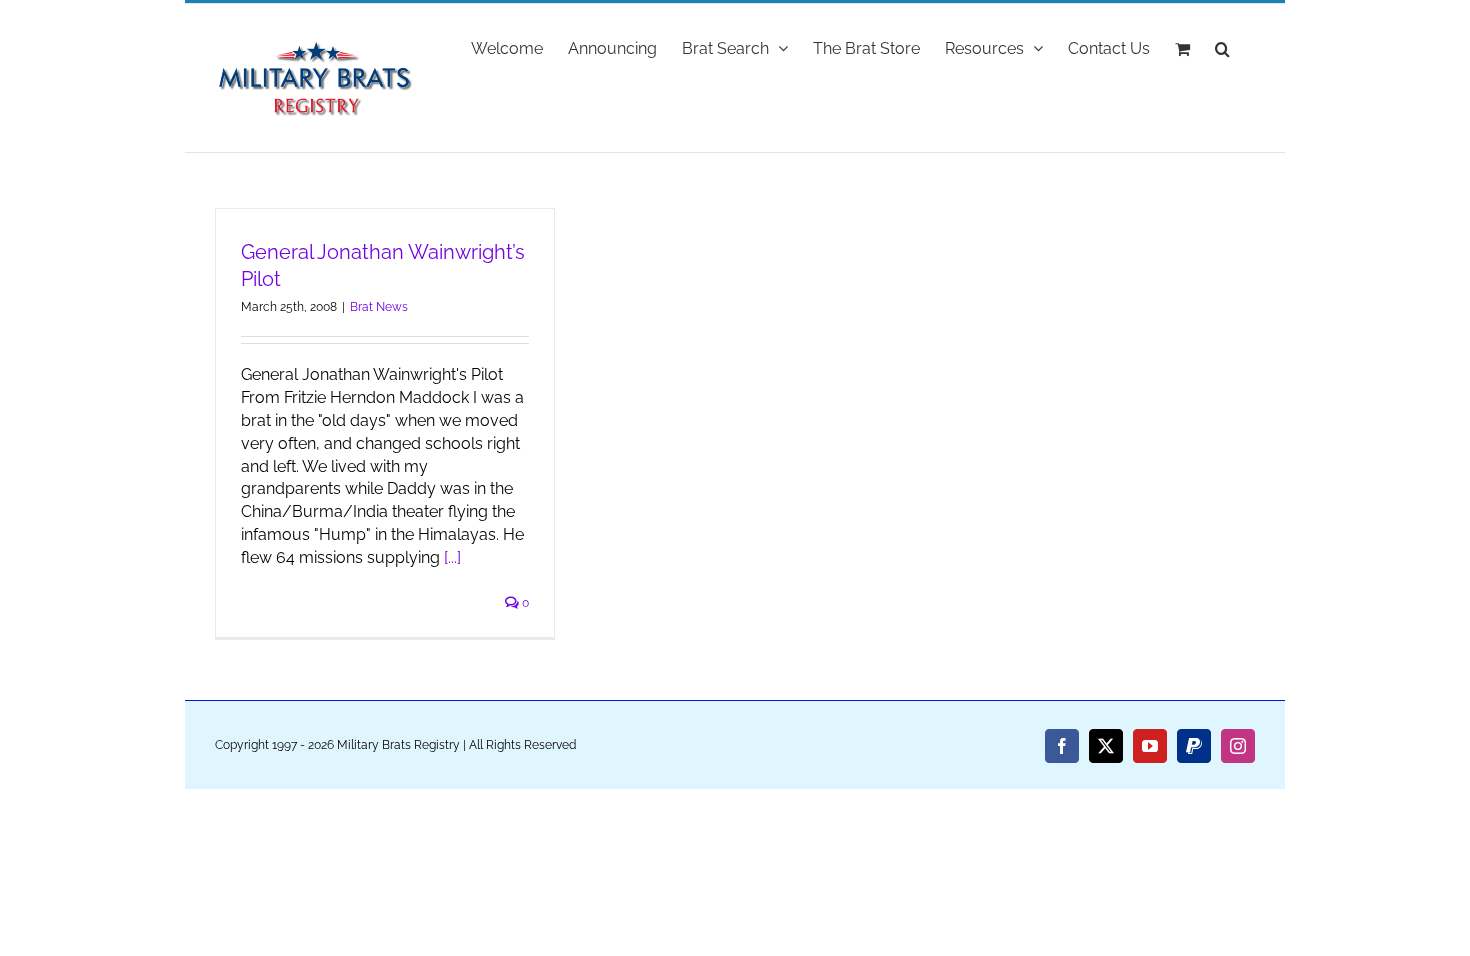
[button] (1222, 47)
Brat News (379, 307)
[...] (452, 557)
